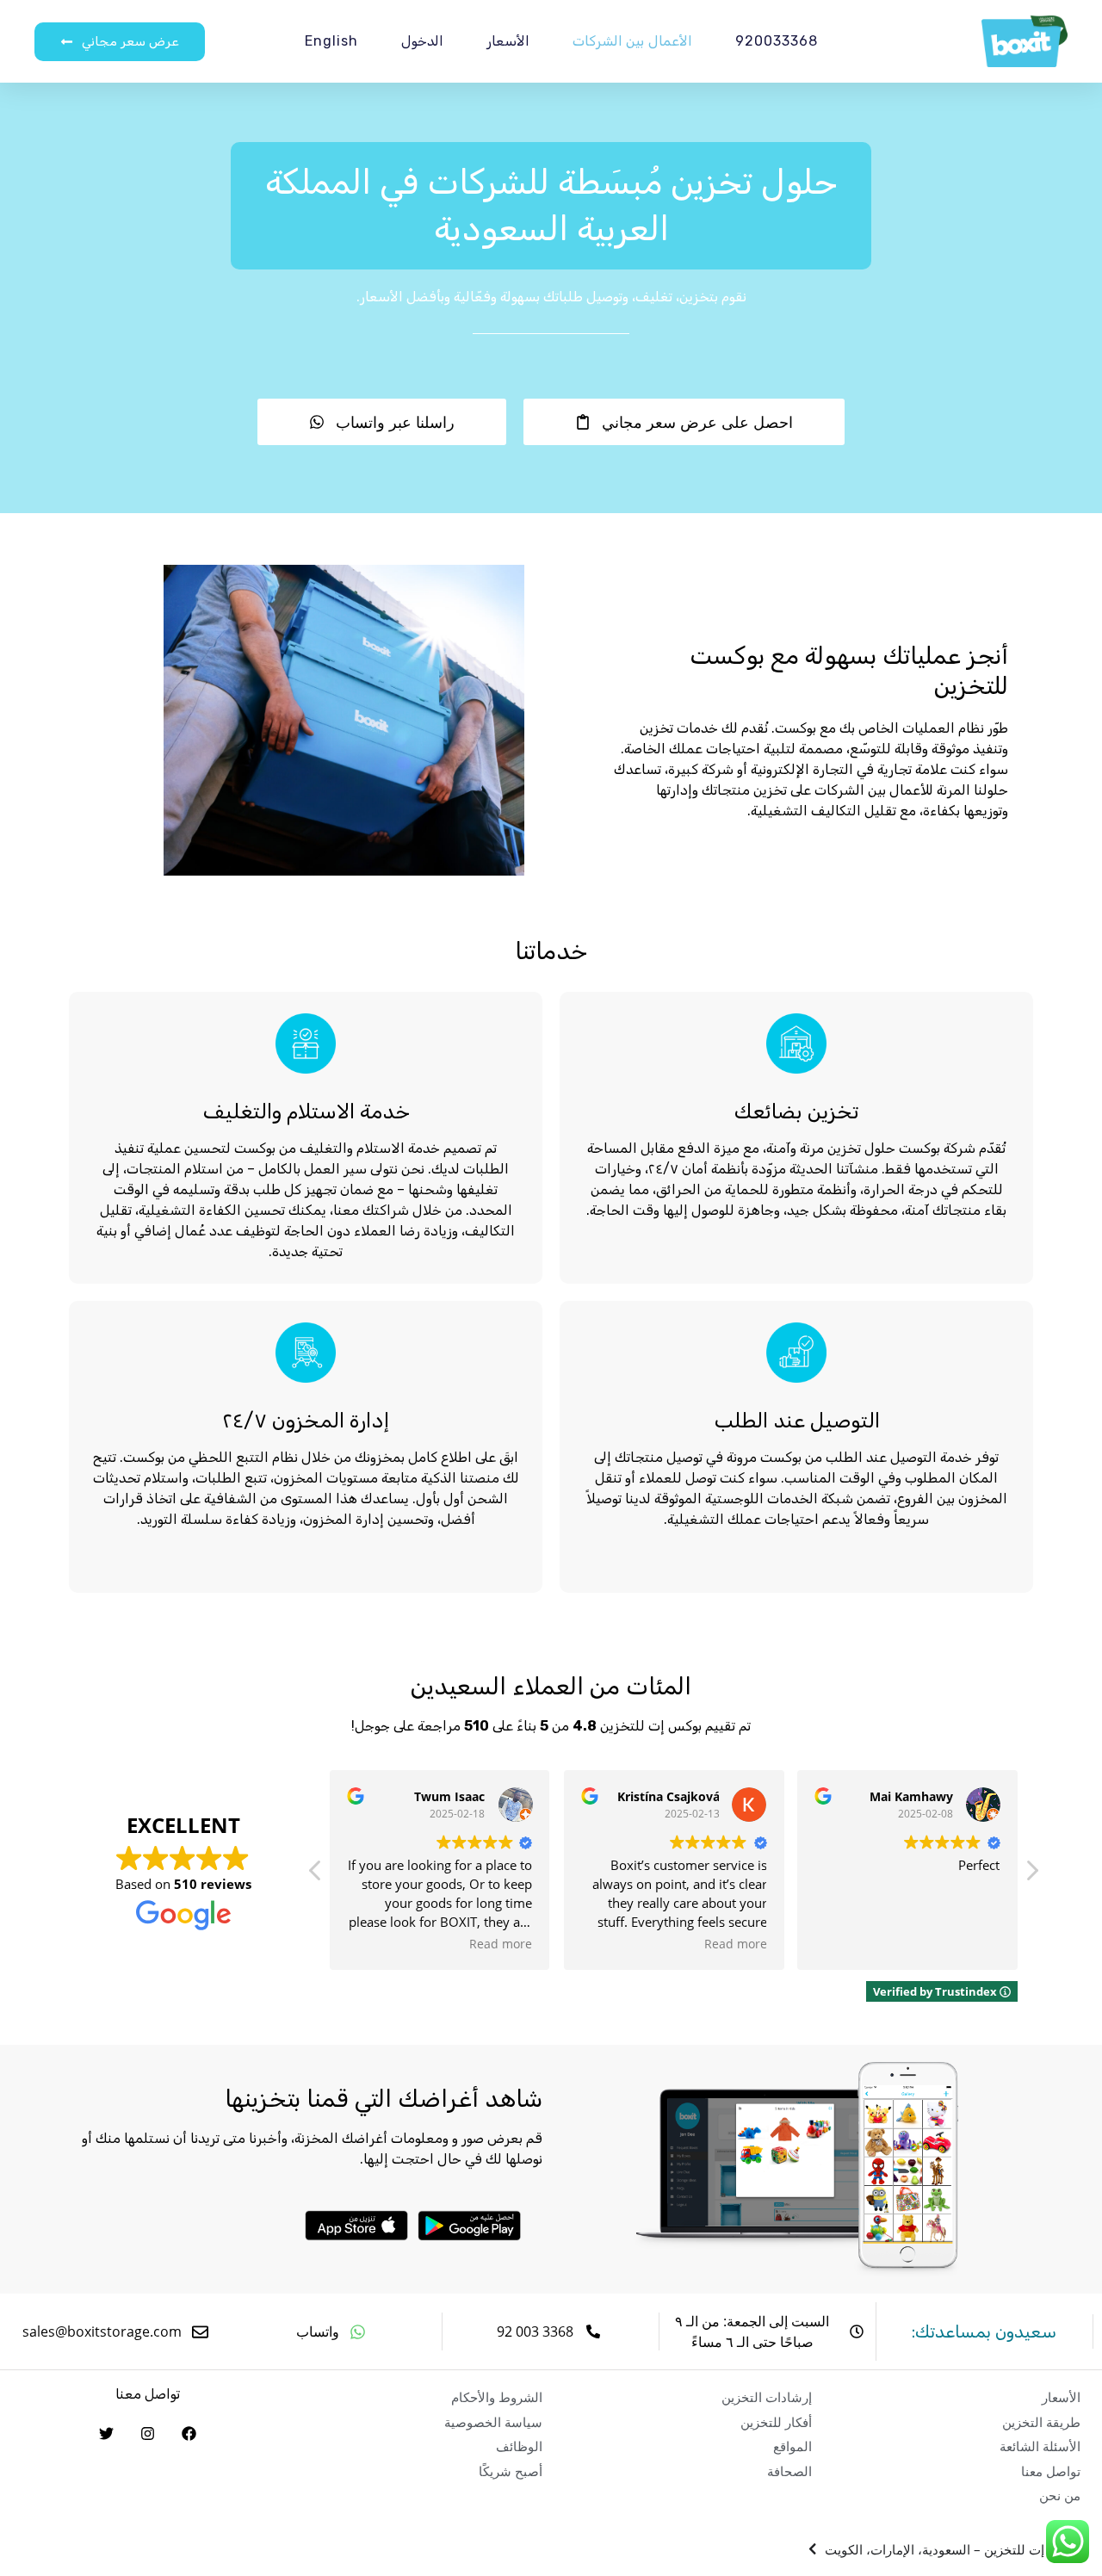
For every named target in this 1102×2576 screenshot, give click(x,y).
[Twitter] (106, 2433)
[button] (1031, 1875)
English (331, 41)
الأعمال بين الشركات (633, 41)
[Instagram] (147, 2433)
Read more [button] (501, 1944)
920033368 (776, 41)
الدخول (422, 41)
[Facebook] (189, 2433)
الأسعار (508, 41)
